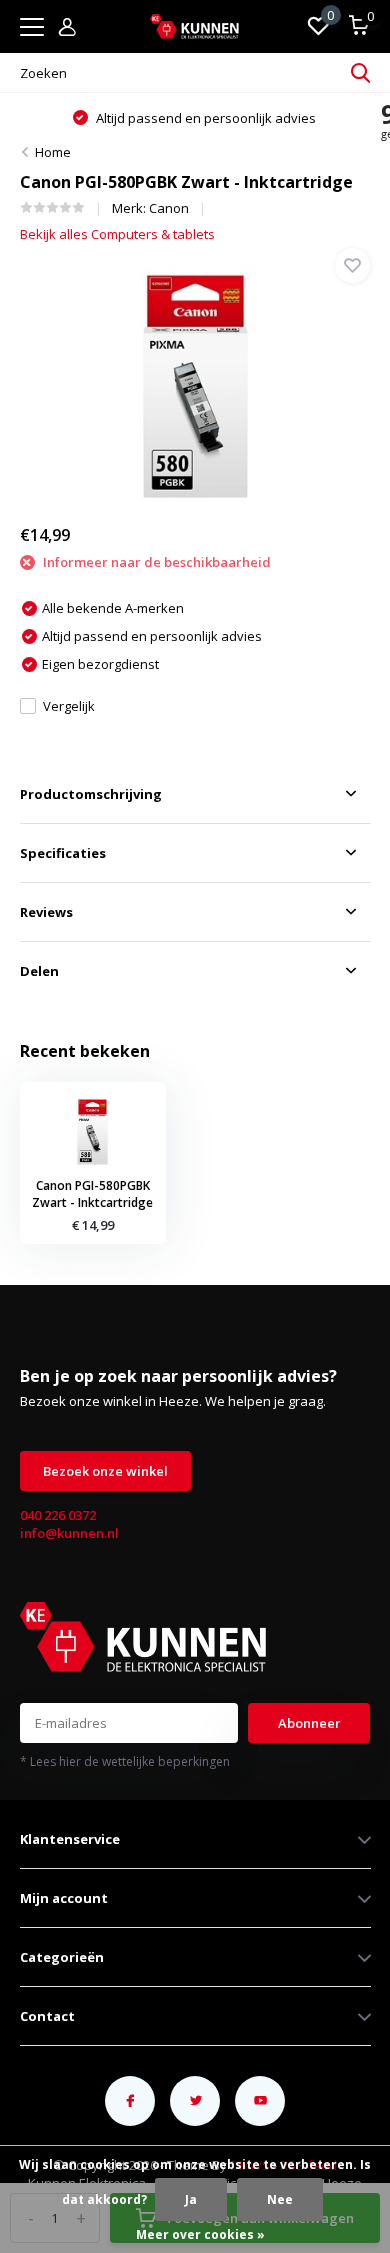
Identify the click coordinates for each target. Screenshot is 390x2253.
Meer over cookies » (200, 2234)
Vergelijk (69, 706)
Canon (169, 208)
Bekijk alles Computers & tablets (117, 234)
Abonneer (309, 1723)
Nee (280, 2199)
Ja (191, 2199)
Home (53, 152)
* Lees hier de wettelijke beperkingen (125, 1761)
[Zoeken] (361, 73)
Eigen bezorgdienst (246, 118)
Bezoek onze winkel (105, 1471)
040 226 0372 (58, 1515)
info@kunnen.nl (69, 1533)
